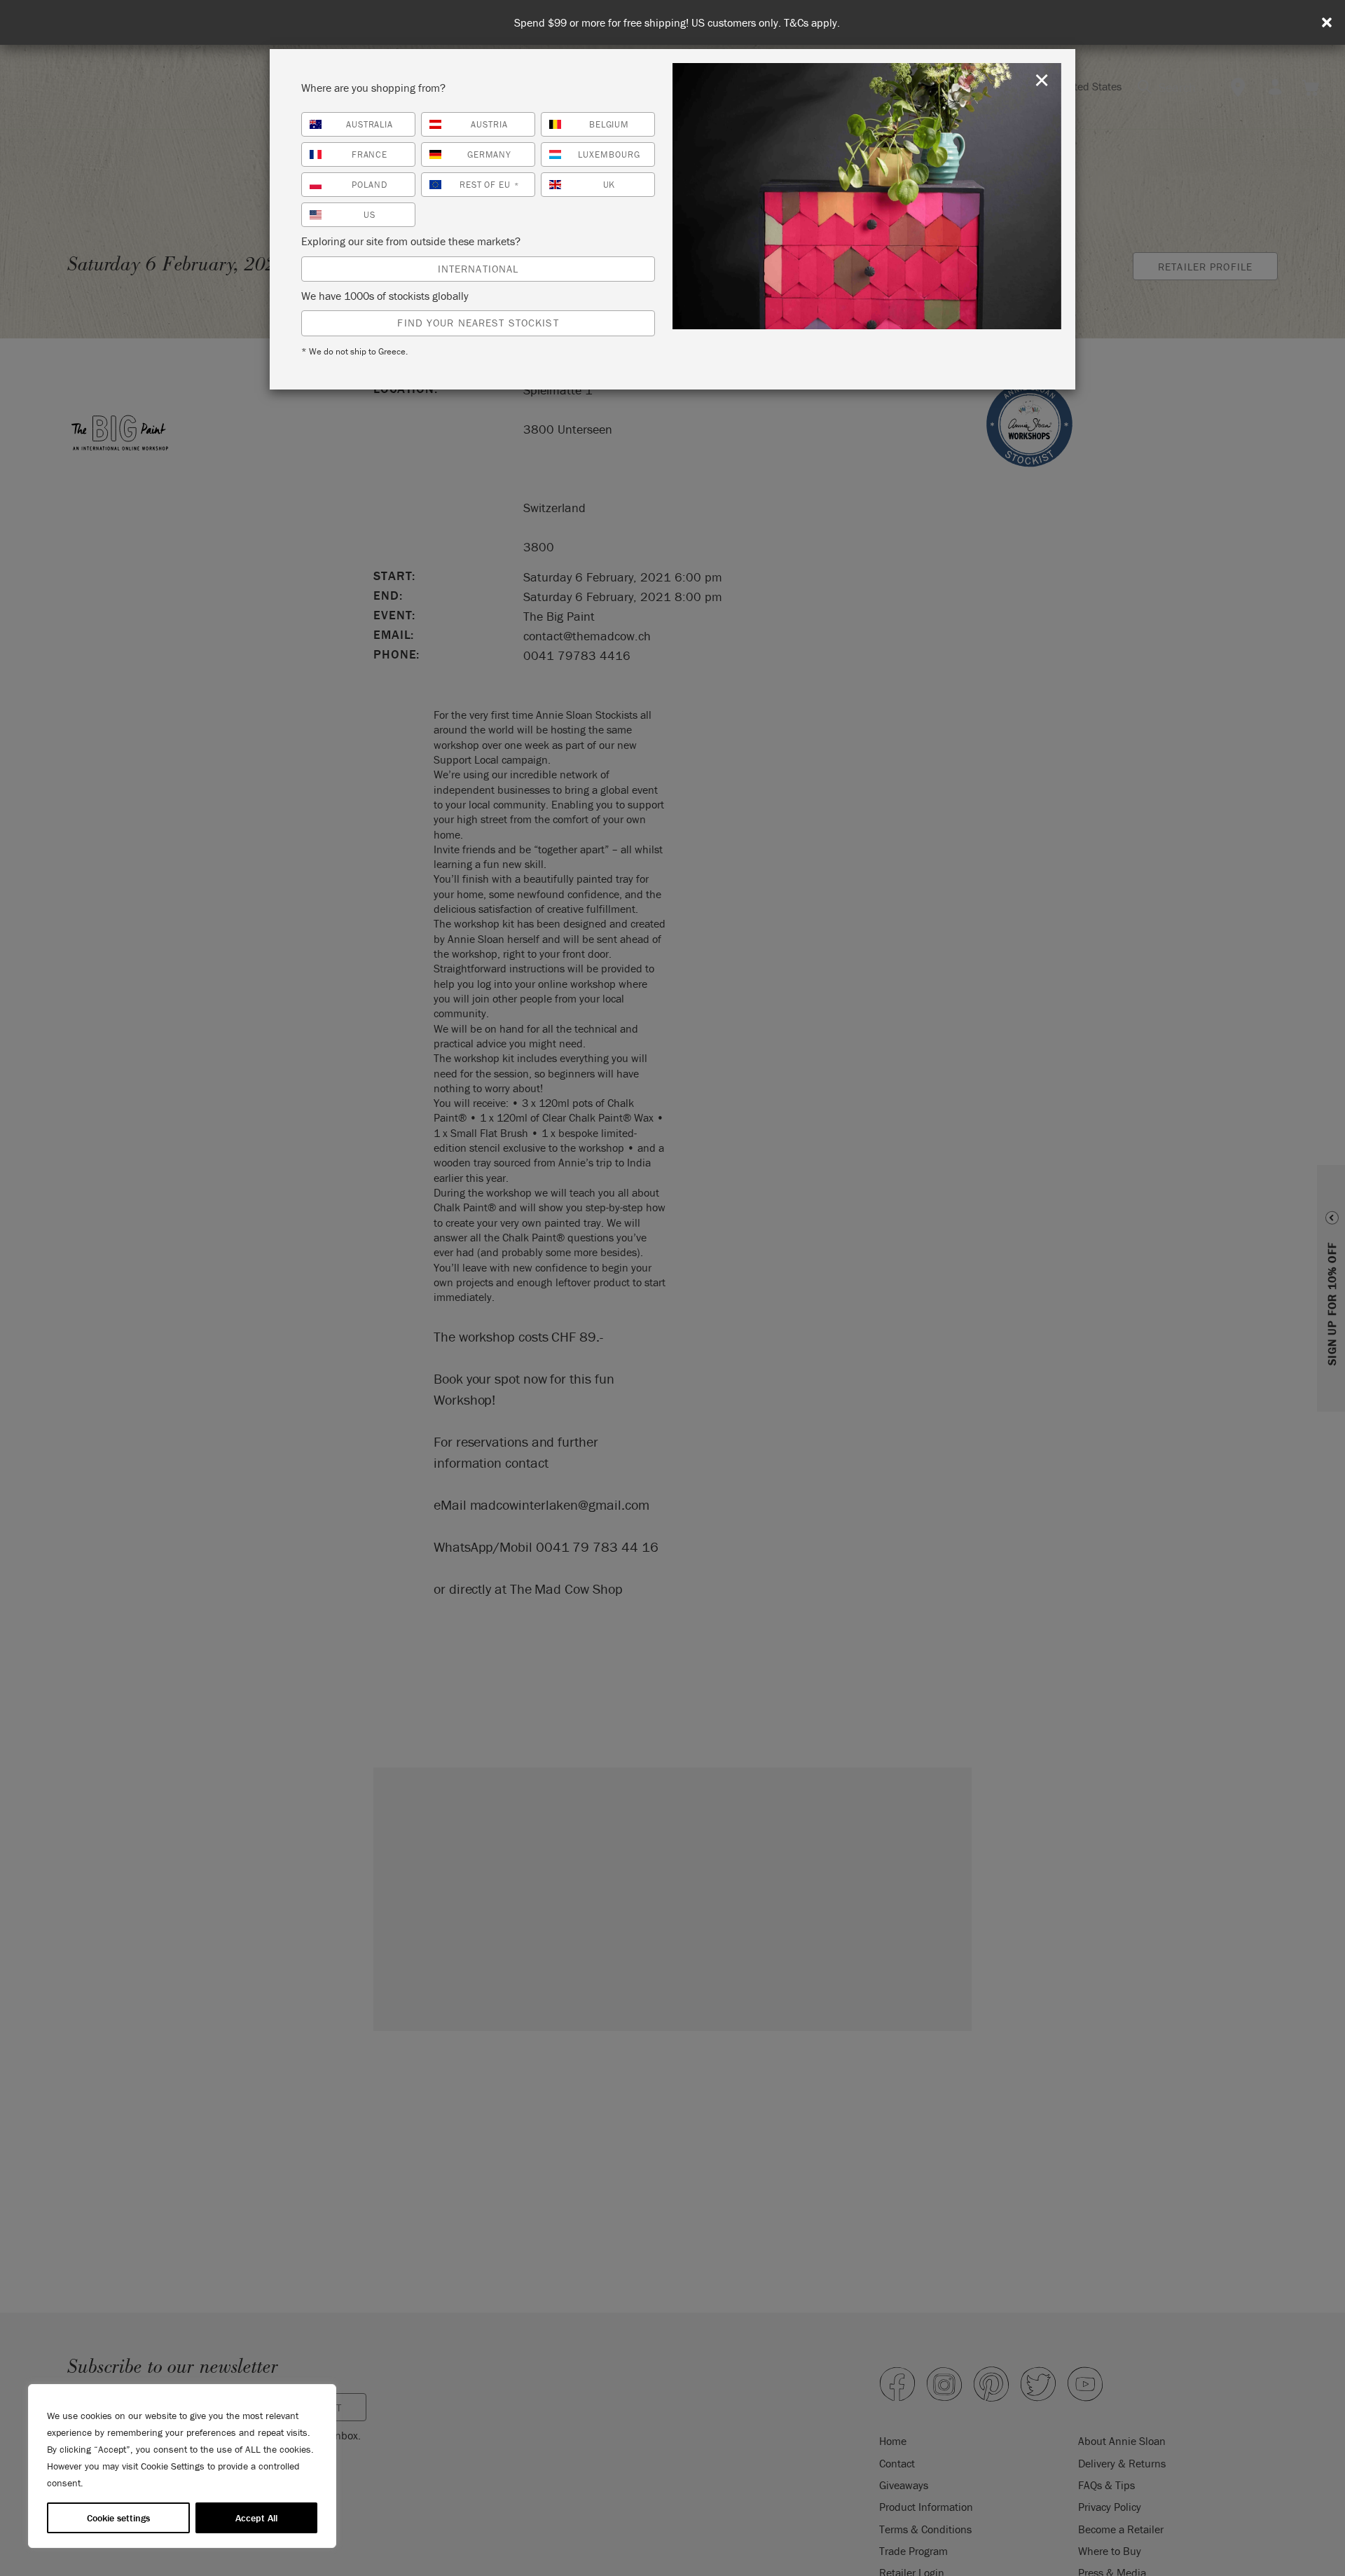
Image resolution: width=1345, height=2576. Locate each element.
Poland (370, 185)
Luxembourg (609, 154)
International (478, 269)
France (370, 154)
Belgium (609, 124)
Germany (490, 154)
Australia (370, 124)
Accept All (256, 2518)
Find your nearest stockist (478, 323)
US (370, 215)
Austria (489, 124)
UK (609, 185)
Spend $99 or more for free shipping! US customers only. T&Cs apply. (677, 23)
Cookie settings (118, 2518)
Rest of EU (490, 185)
